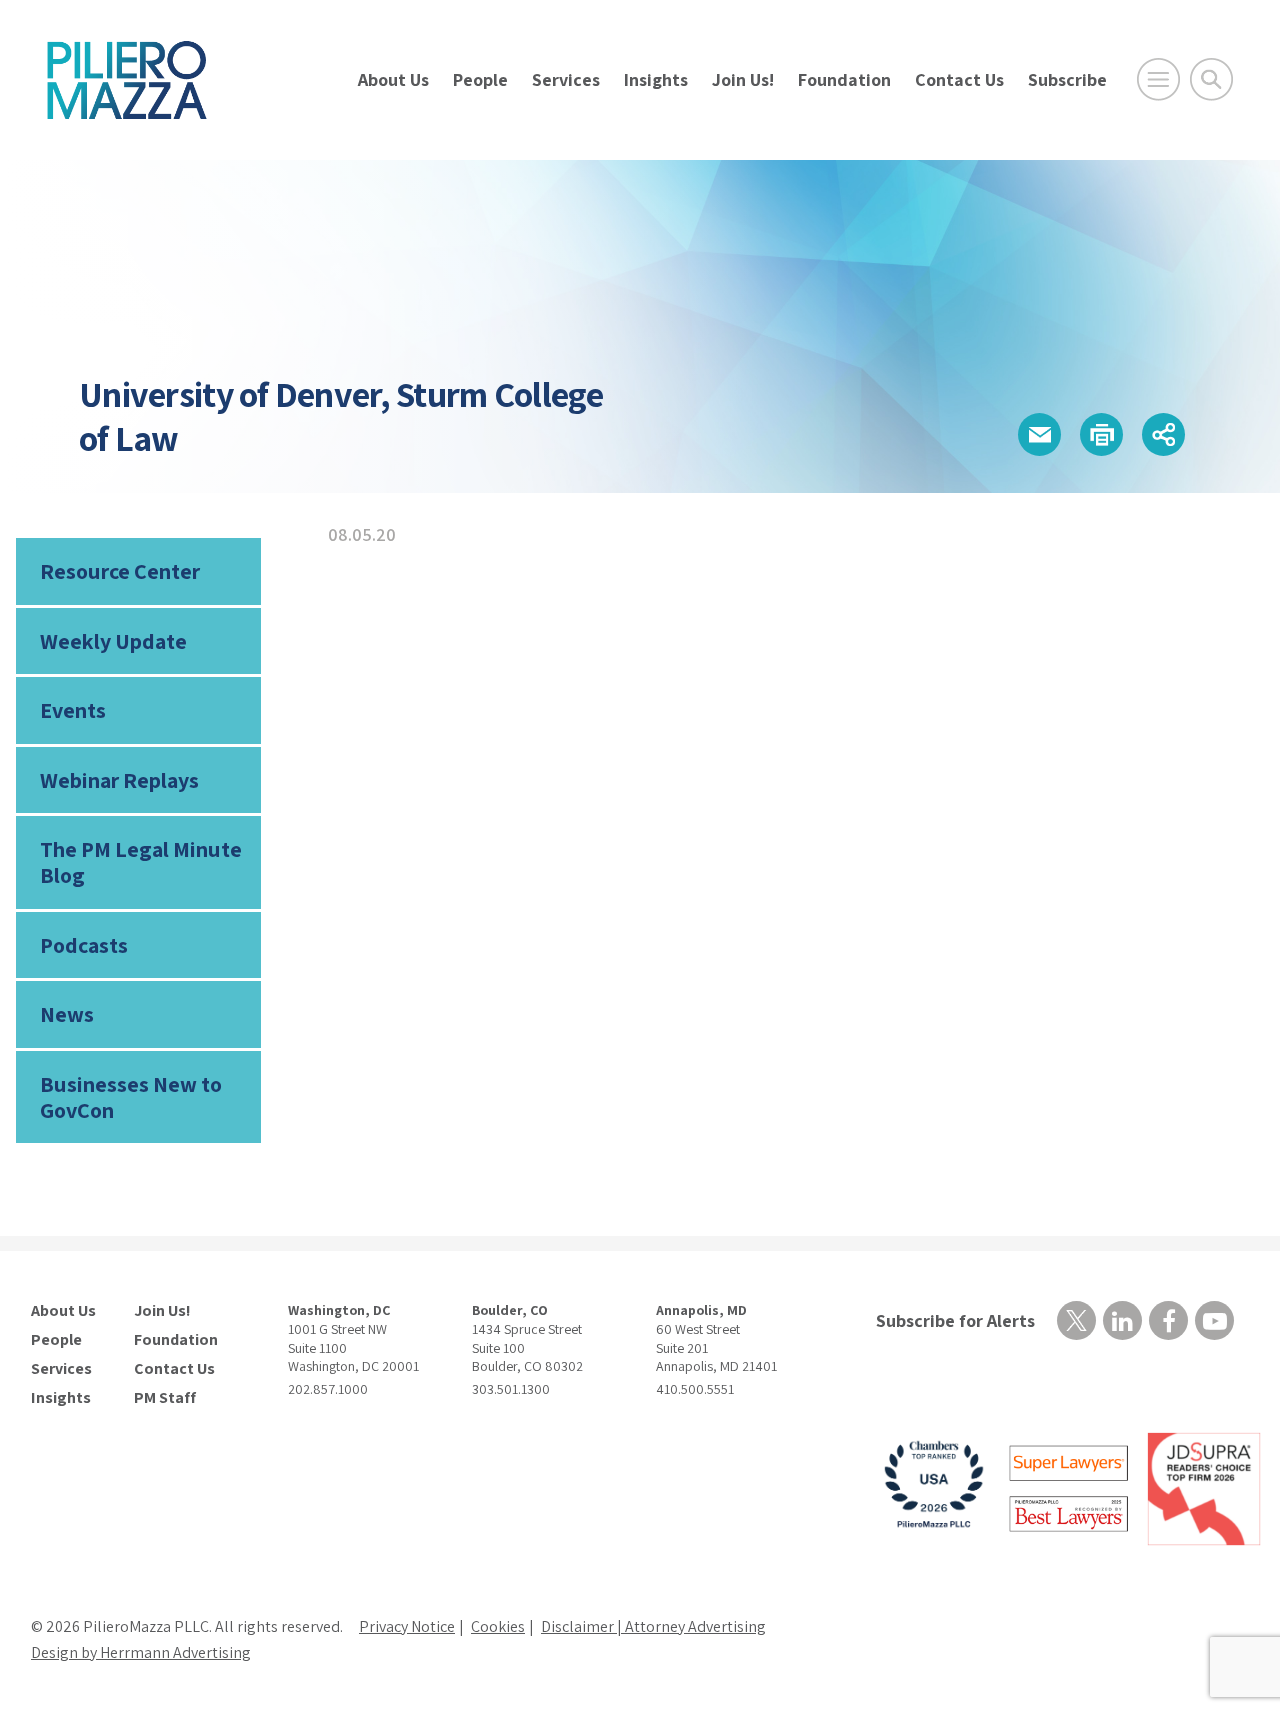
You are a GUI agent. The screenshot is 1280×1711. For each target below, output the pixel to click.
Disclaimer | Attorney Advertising (653, 1626)
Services (566, 79)
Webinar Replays (119, 780)
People (480, 79)
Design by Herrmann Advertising (141, 1652)
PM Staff (165, 1398)
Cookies (498, 1626)
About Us (393, 79)
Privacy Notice (407, 1626)
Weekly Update (113, 641)
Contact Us (959, 79)
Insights (656, 79)
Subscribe (1067, 79)
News (67, 1014)
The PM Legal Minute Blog (141, 862)
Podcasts (84, 945)
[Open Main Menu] (1158, 79)
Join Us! (743, 79)
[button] (1039, 434)
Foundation (844, 79)
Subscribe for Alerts (955, 1320)
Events (73, 710)
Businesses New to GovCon (131, 1097)
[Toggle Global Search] (1211, 79)
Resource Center (120, 571)
